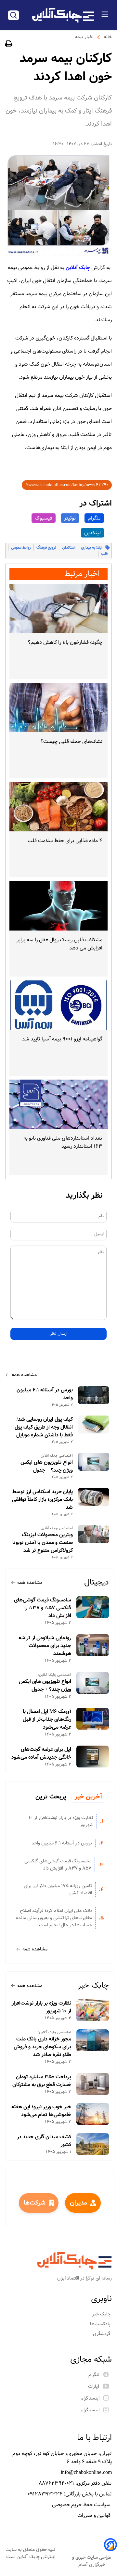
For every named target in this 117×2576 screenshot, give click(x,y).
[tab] (88, 1797)
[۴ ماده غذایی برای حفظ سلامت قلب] (58, 807)
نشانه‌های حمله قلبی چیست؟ (71, 742)
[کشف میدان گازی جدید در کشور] (93, 2144)
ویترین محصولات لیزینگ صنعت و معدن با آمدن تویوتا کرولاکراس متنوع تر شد (43, 1543)
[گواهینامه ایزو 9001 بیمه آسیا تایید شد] (58, 1005)
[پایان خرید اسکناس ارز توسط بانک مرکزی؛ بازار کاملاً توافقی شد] (94, 1497)
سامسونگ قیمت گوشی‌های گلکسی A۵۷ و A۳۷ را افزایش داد (43, 1608)
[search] (13, 15)
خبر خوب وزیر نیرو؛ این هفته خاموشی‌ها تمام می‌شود (41, 2111)
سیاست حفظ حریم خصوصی (82, 2505)
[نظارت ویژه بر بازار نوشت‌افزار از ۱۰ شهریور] (93, 2010)
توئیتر (70, 518)
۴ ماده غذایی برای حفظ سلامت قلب (65, 841)
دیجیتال (97, 1582)
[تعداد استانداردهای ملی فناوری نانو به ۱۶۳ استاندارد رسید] (58, 1104)
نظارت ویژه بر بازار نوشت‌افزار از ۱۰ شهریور (61, 1821)
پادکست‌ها (101, 2324)
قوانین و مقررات (95, 2515)
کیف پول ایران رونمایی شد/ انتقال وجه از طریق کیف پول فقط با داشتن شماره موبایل (44, 1427)
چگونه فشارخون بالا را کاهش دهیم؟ (65, 642)
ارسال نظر (59, 1334)
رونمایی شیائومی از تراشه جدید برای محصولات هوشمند (45, 1646)
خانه (108, 37)
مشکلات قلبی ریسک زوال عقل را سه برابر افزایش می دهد (59, 944)
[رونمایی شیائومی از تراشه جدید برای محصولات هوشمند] (93, 1645)
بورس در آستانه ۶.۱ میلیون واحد (45, 1394)
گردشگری (102, 2334)
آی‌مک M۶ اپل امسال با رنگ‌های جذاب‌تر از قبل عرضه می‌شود (47, 1720)
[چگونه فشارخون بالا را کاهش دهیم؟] (58, 608)
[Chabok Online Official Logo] (63, 15)
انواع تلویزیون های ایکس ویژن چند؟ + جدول (47, 1466)
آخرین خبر (88, 1797)
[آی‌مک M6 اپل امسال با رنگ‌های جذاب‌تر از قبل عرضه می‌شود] (93, 1719)
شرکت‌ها (35, 2203)
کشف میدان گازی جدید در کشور (44, 2141)
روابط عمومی (21, 547)
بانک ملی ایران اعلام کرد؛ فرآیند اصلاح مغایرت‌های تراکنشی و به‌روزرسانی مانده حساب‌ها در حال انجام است (54, 1918)
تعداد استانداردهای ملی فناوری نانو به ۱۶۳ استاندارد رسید (63, 1142)
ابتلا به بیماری (92, 547)
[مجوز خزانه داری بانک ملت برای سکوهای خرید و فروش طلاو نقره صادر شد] (93, 2040)
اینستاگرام (90, 2398)
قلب (104, 554)
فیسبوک (44, 518)
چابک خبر (93, 1985)
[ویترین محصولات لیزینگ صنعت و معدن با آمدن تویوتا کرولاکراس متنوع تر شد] (94, 1534)
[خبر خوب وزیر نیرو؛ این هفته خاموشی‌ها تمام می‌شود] (93, 2114)
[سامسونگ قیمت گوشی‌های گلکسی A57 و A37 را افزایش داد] (93, 1607)
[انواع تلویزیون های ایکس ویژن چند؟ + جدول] (94, 1462)
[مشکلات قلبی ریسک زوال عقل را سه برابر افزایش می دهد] (58, 906)
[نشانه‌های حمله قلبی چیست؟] (58, 708)
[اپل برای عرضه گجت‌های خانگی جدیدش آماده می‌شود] (93, 1757)
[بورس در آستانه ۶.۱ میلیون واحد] (94, 1395)
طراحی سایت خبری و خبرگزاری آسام (92, 2561)
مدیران (78, 2203)
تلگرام (94, 518)
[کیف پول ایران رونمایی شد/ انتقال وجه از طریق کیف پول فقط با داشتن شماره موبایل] (94, 1424)
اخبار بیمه (84, 37)
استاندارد (69, 547)
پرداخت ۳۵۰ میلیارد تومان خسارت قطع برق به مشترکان (42, 2081)
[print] (9, 45)
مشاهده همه (24, 1375)
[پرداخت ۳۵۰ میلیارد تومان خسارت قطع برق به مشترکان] (93, 2084)
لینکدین (92, 533)
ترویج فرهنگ (46, 547)
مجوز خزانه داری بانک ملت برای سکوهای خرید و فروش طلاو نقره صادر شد (42, 2047)
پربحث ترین (51, 1797)
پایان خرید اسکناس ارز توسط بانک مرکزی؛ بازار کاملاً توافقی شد (42, 1500)
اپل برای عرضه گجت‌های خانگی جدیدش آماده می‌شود (41, 1753)
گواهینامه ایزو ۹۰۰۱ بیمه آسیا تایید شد (62, 1039)
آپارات (94, 2387)
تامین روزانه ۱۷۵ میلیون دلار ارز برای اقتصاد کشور (58, 1889)
